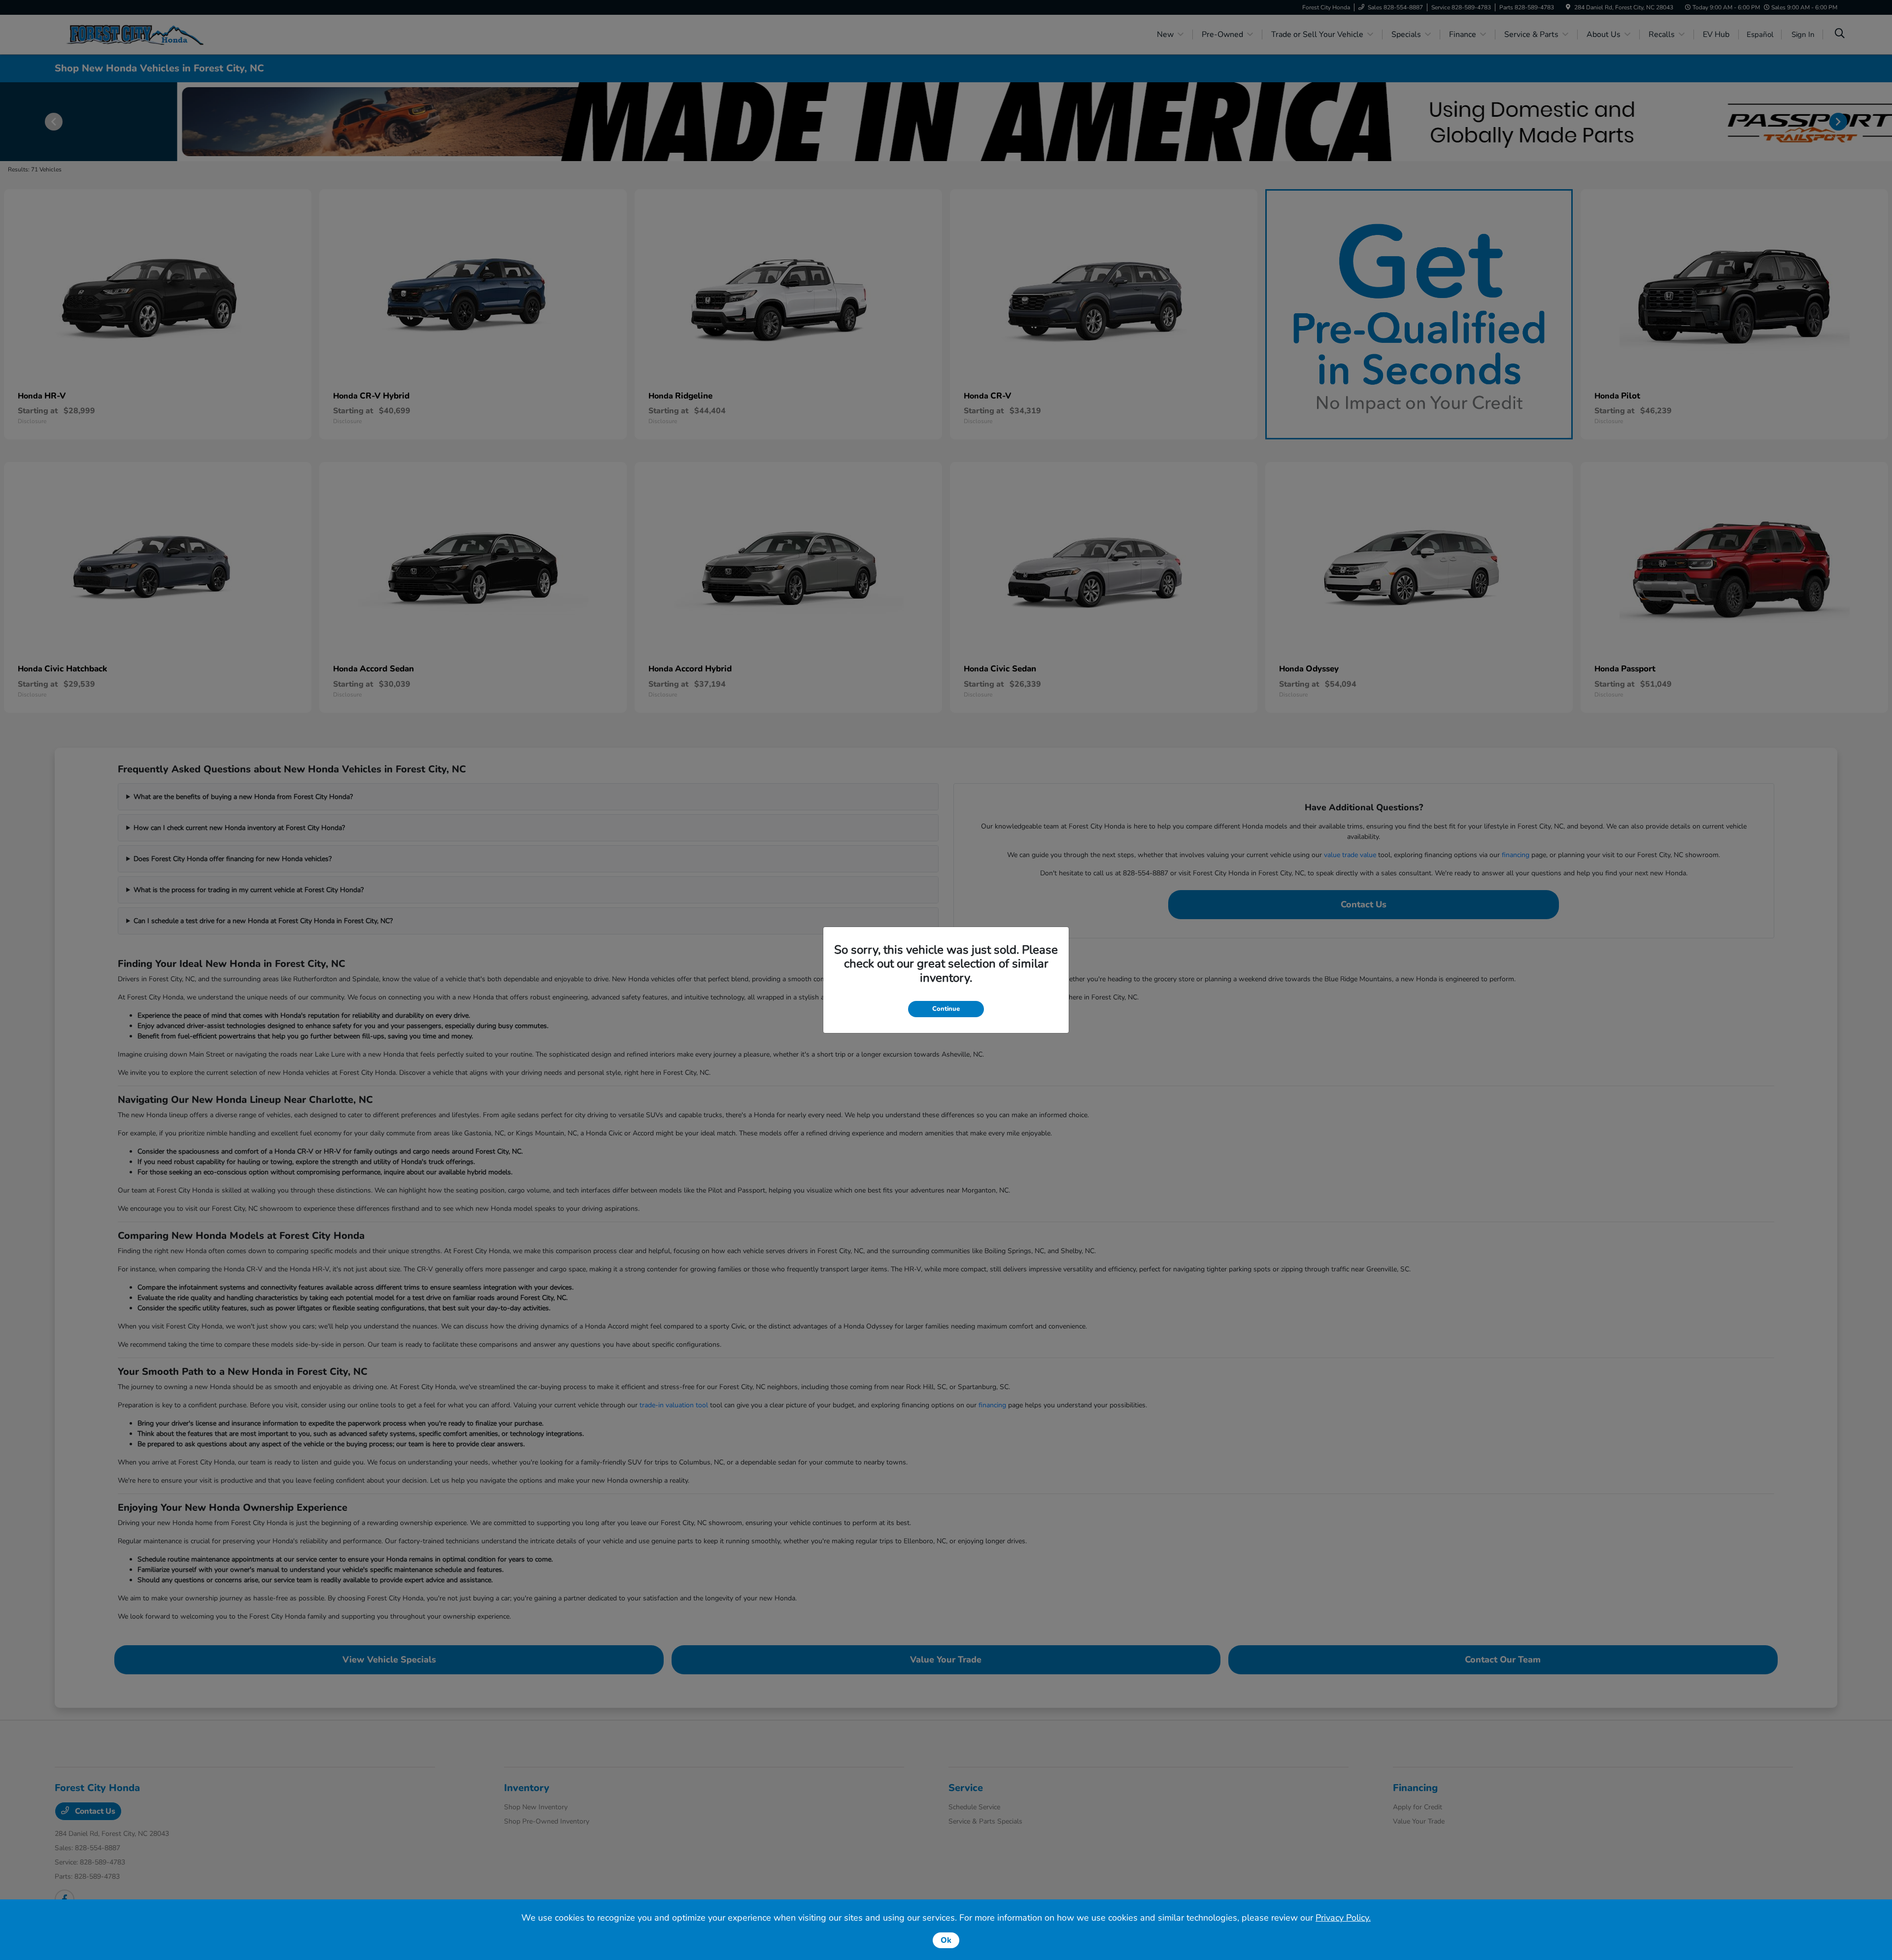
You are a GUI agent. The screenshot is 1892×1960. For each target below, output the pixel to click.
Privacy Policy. (1343, 1918)
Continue (946, 1009)
